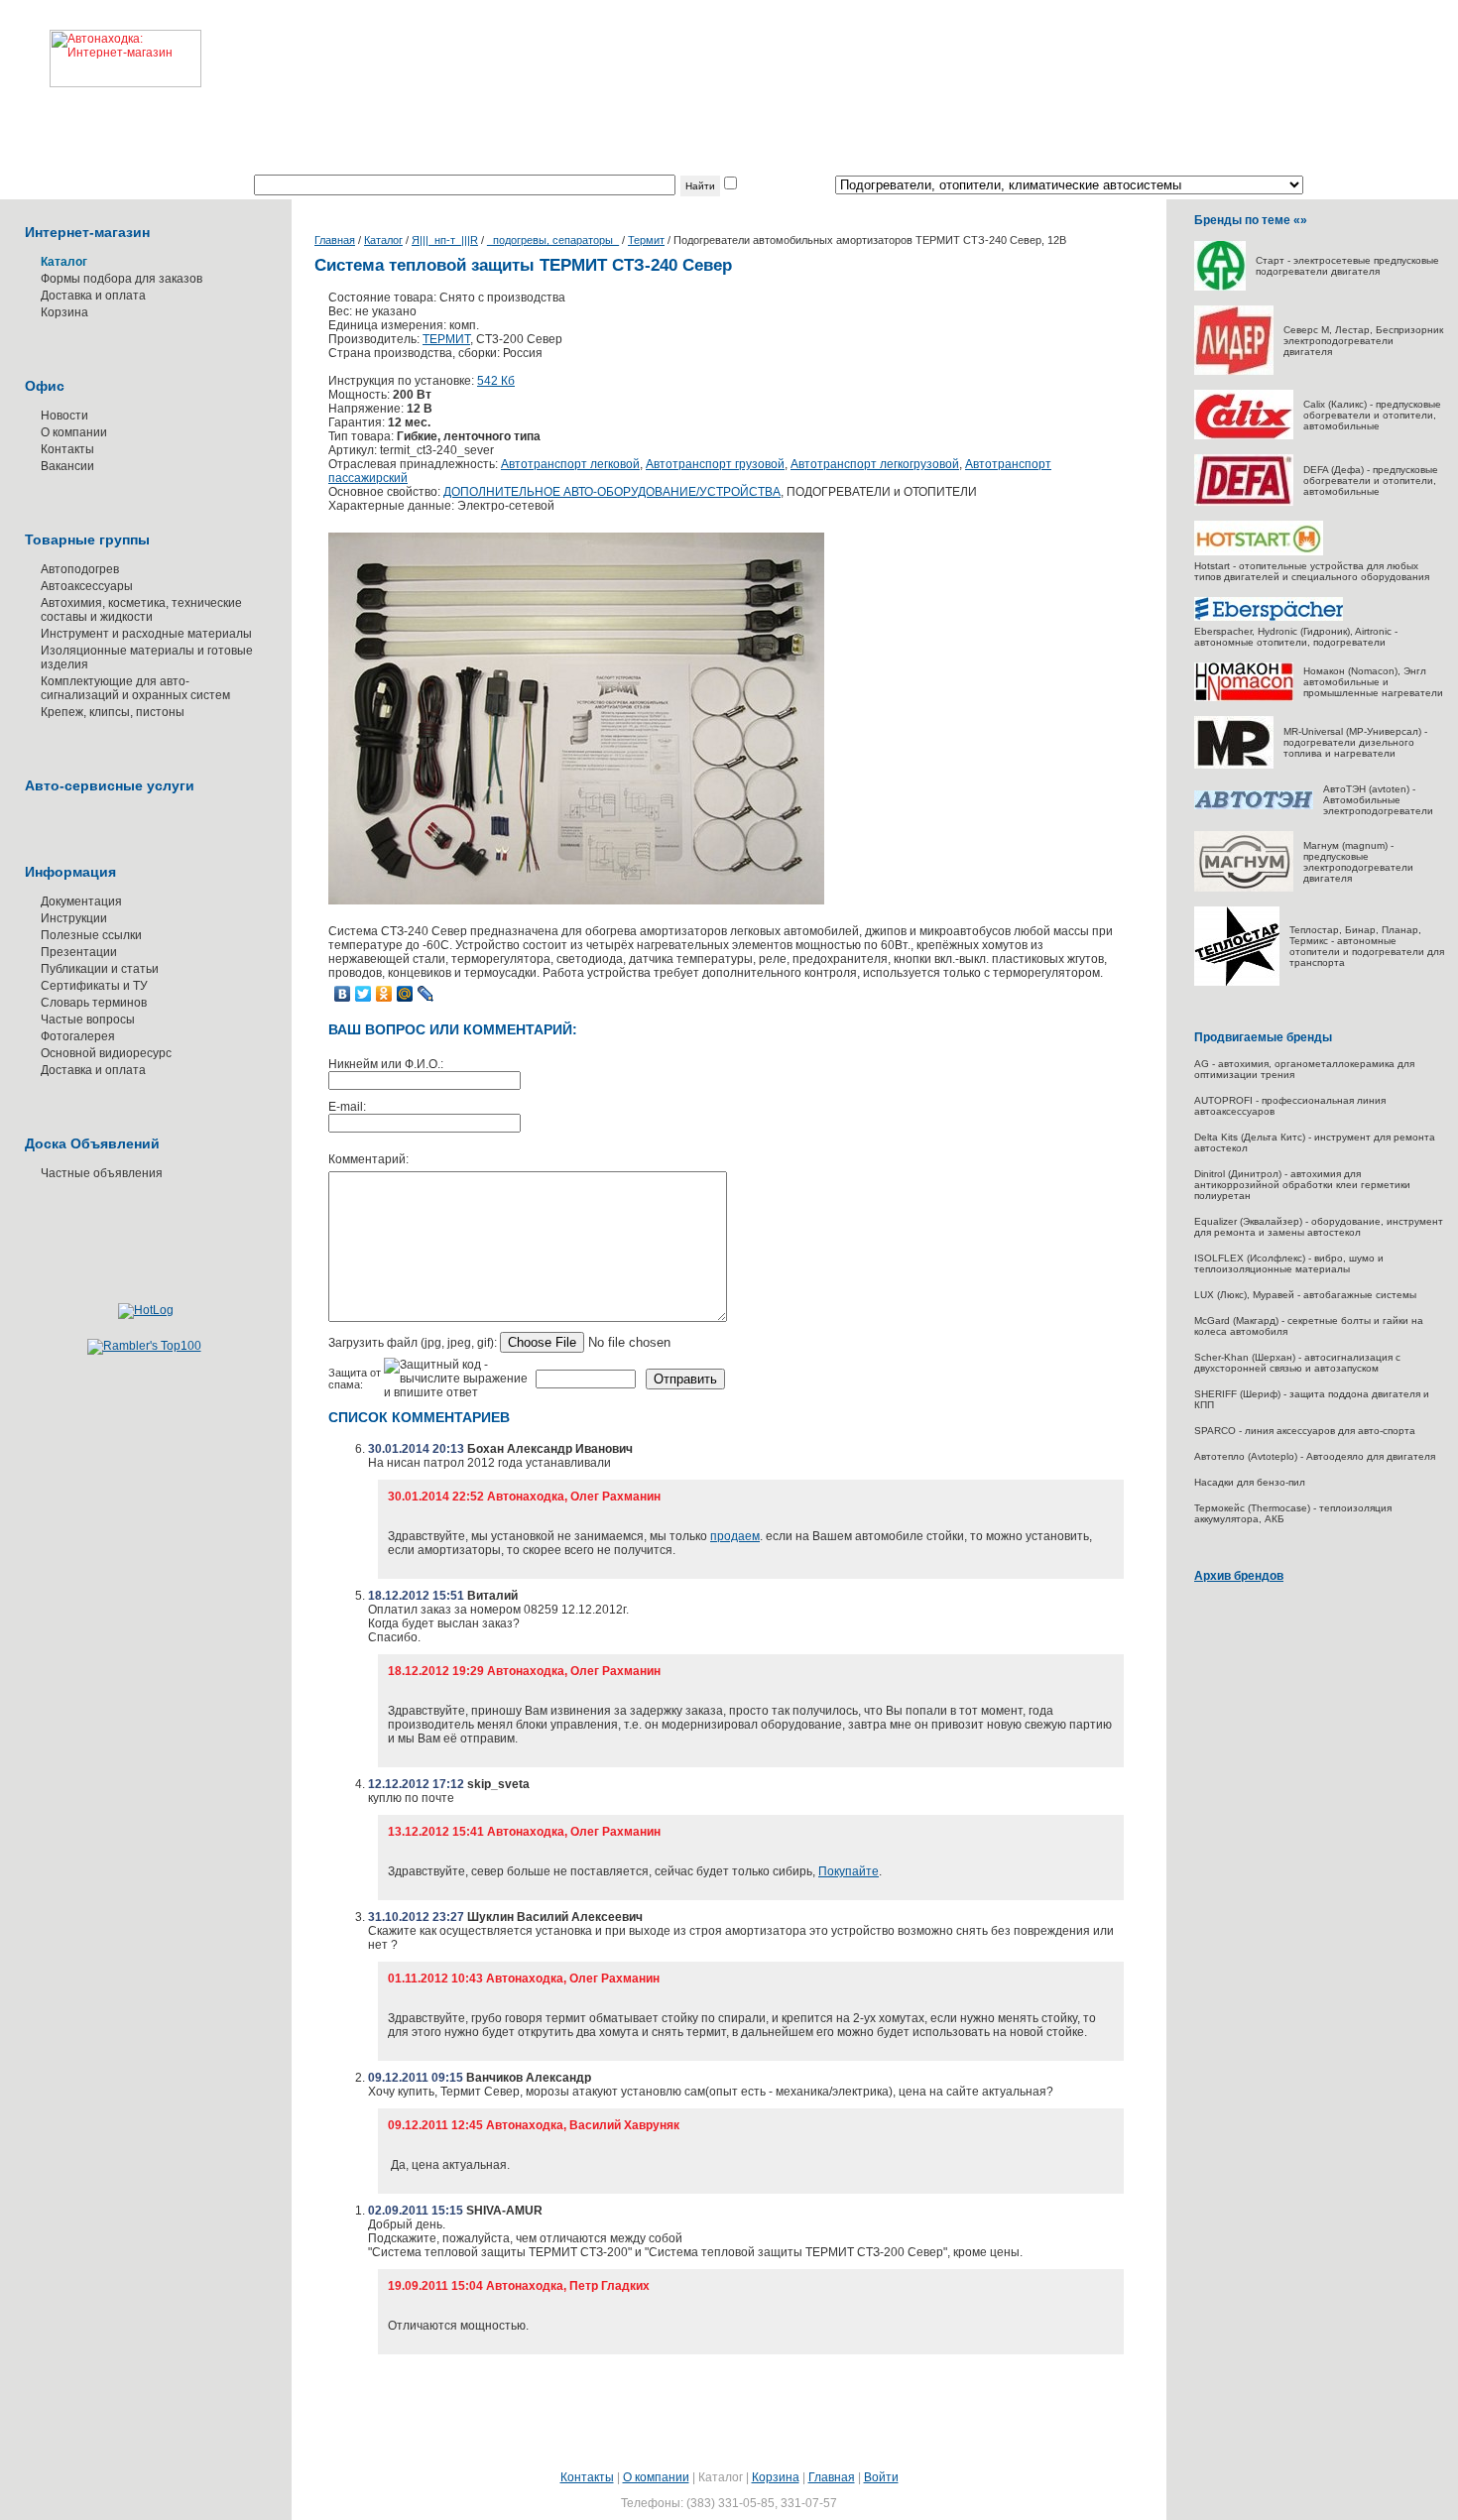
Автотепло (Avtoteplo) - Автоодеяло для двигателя (1315, 1456)
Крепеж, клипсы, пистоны (113, 712)
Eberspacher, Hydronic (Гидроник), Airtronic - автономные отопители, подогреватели (1296, 637)
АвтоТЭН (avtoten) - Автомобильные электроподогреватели (1378, 800)
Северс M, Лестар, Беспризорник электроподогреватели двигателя (1363, 341)
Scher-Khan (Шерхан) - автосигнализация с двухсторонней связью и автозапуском (1297, 1363)
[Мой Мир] (405, 994)
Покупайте (849, 1871)
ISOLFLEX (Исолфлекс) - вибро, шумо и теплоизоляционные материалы (1289, 1263)
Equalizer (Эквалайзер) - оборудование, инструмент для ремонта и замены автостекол (1319, 1227)
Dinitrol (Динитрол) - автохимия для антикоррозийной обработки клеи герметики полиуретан (1302, 1185)
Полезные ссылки (91, 935)
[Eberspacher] (1269, 617)
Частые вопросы (88, 1020)
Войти (881, 2477)
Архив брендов (1239, 1576)
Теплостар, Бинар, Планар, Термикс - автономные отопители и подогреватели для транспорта (1367, 946)
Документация (81, 901)
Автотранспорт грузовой (715, 464)
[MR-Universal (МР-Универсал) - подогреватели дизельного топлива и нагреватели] (1234, 765)
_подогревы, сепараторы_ (553, 240)
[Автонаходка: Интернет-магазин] (101, 44)
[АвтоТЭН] (1254, 806)
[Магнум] (1244, 888)
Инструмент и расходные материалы (146, 634)
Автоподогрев (80, 569)
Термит (646, 240)
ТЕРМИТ (446, 339)
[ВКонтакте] (343, 994)
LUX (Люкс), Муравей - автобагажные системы (1305, 1295)
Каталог (383, 240)
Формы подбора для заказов (121, 279)
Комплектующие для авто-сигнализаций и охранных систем (135, 688)
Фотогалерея (78, 1036)
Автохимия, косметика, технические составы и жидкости (141, 610)
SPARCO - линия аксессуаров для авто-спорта (1305, 1431)
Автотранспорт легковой (570, 464)
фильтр (761, 185)
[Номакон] (1244, 698)
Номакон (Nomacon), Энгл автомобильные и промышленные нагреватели (1373, 682)
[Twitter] (364, 994)
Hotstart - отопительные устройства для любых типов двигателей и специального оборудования (1312, 571)
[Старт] (1220, 287)
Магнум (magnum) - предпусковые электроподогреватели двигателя (1358, 862)
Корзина (64, 312)
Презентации (79, 952)
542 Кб (496, 381)
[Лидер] (1234, 371)
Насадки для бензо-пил (1250, 1482)
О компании (74, 432)
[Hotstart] (1259, 552)
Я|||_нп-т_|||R (445, 240)
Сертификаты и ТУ (94, 986)
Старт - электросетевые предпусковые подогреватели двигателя (1347, 266)
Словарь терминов (94, 1003)
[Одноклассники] (384, 994)
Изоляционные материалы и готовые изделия (147, 658)
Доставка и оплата (93, 296)
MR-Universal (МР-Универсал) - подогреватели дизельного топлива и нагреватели (1355, 742)
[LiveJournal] (426, 994)
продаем (735, 1536)
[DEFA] (1244, 502)
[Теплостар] (1237, 982)
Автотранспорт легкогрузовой (875, 464)
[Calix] (1244, 436)
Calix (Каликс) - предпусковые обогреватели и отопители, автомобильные (1372, 415)
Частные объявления (102, 1173)
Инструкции (74, 918)
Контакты (67, 449)
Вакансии (67, 466)
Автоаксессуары (87, 586)
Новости (64, 416)
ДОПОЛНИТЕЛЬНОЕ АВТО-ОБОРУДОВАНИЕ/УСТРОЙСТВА (612, 492)
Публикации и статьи (100, 969)
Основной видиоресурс (106, 1053)
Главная (335, 240)
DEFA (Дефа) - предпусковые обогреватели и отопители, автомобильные (1371, 480)
